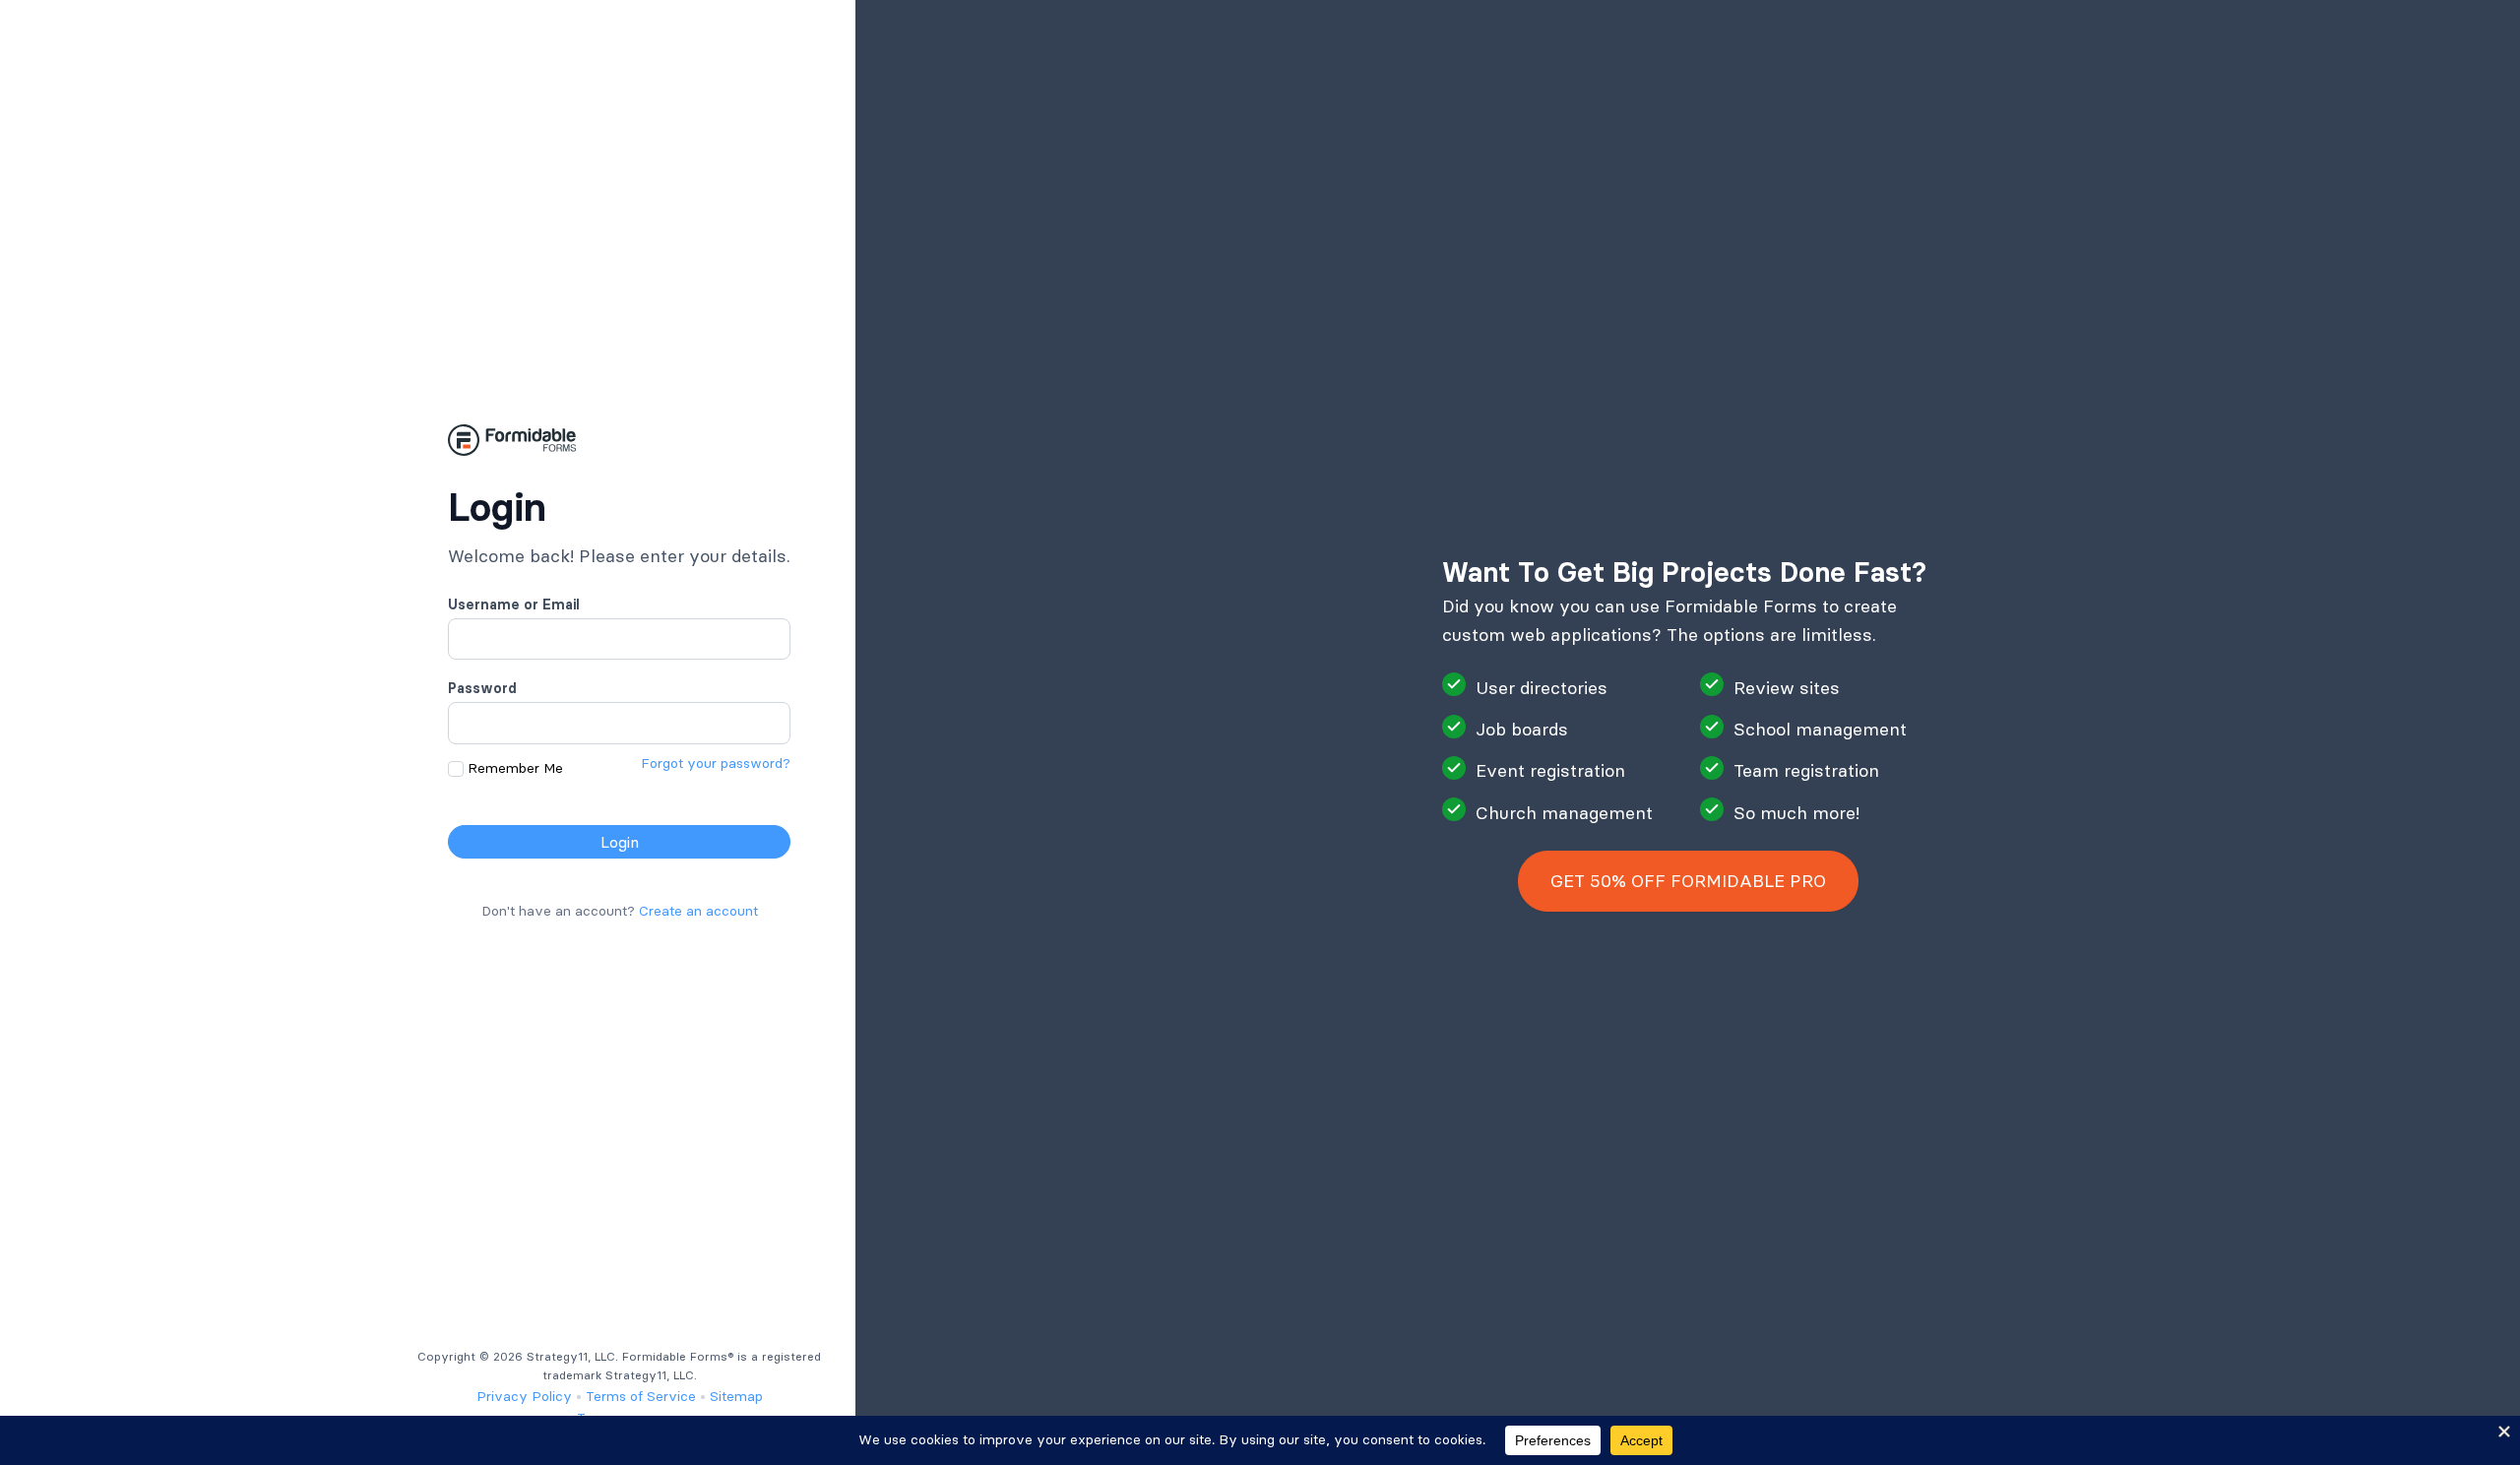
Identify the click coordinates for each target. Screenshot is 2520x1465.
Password (482, 688)
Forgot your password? (716, 763)
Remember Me (515, 768)
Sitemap (736, 1396)
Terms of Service (641, 1396)
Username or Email (514, 605)
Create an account (698, 911)
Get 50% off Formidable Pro (1688, 881)
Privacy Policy (524, 1396)
